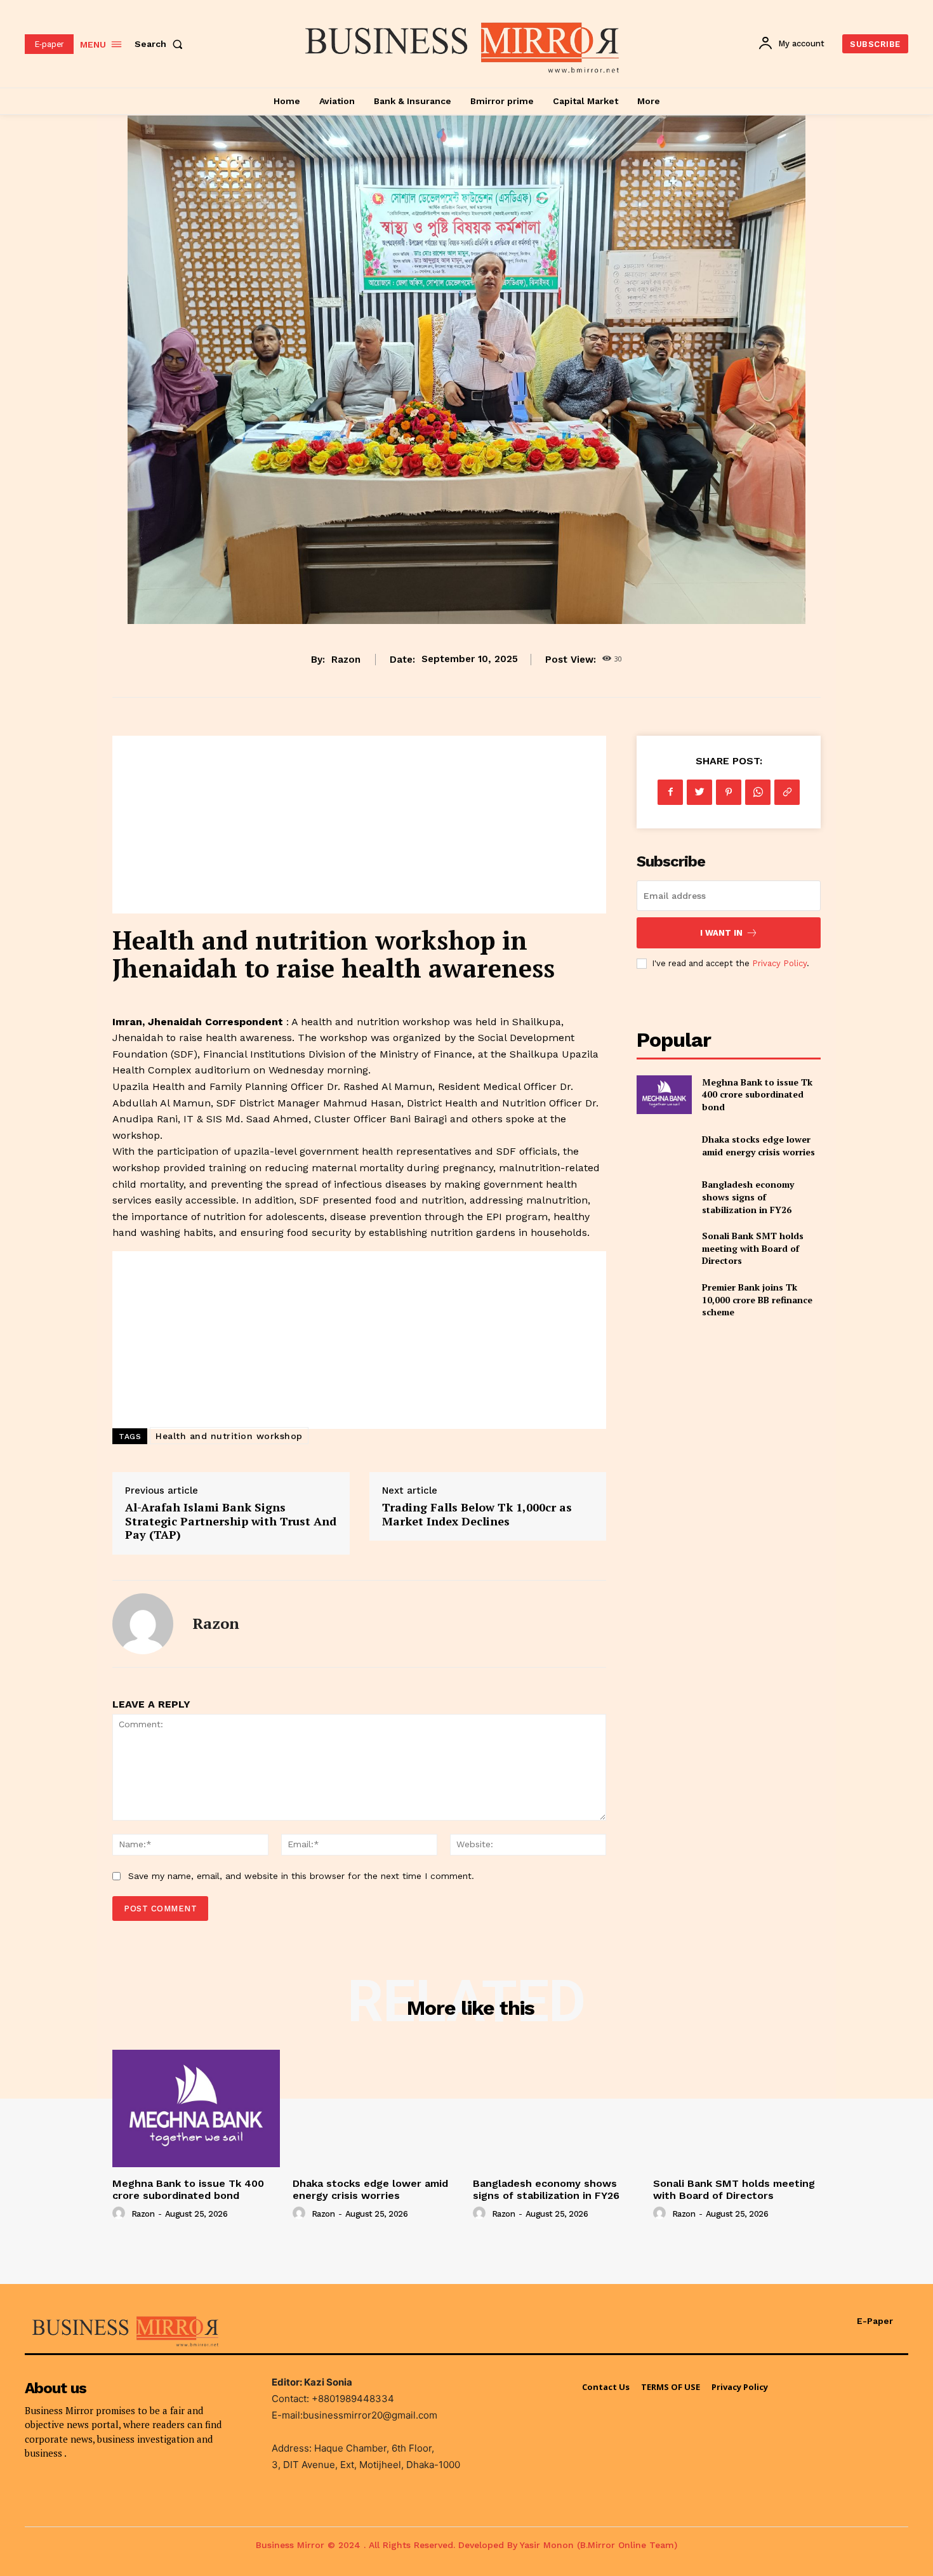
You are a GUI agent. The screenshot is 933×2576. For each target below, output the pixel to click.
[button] (161, 44)
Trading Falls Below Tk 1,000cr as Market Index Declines (477, 1514)
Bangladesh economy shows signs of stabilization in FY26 (748, 1197)
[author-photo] (121, 2214)
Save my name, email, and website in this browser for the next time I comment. (301, 1876)
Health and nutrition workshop (229, 1436)
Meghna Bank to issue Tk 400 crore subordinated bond (757, 1094)
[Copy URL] (787, 792)
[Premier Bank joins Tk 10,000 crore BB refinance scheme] (664, 1300)
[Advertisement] (359, 825)
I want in (721, 933)
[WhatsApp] (758, 792)
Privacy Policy (779, 963)
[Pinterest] (729, 792)
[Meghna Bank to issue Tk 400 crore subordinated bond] (664, 1095)
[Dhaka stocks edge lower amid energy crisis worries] (664, 1146)
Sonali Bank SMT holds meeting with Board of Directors (753, 1248)
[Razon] (143, 1624)
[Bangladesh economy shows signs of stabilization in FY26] (664, 1197)
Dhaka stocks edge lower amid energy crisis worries (758, 1145)
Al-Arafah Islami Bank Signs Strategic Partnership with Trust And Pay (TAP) (231, 1521)
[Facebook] (670, 792)
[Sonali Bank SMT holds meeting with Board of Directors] (664, 1248)
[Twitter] (699, 792)
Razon (346, 660)
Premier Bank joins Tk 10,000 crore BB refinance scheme (757, 1299)
